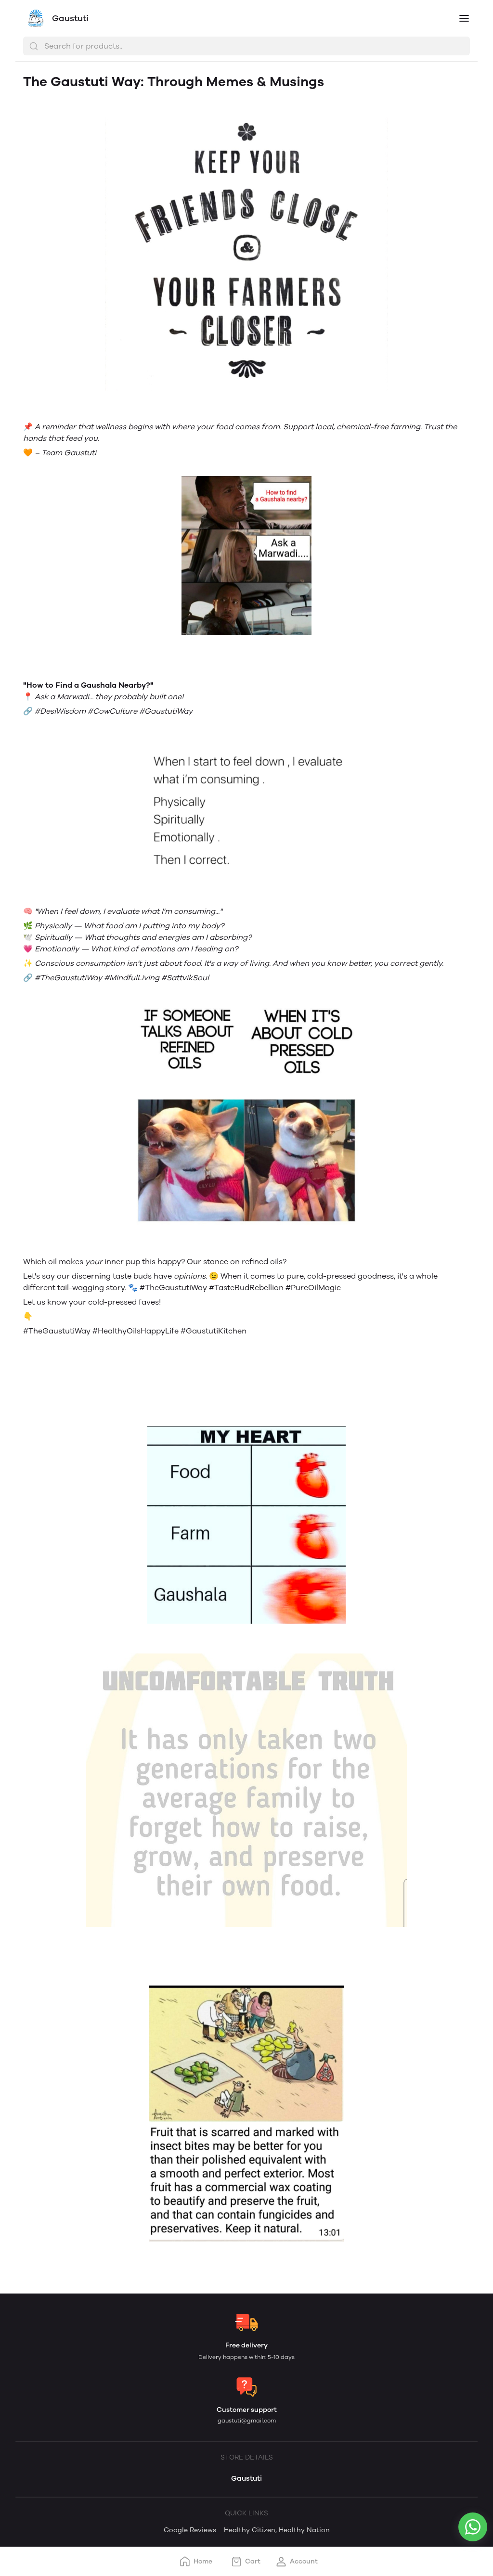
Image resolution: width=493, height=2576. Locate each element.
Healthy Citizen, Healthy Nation (277, 2530)
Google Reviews (190, 2530)
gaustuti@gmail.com (247, 2421)
